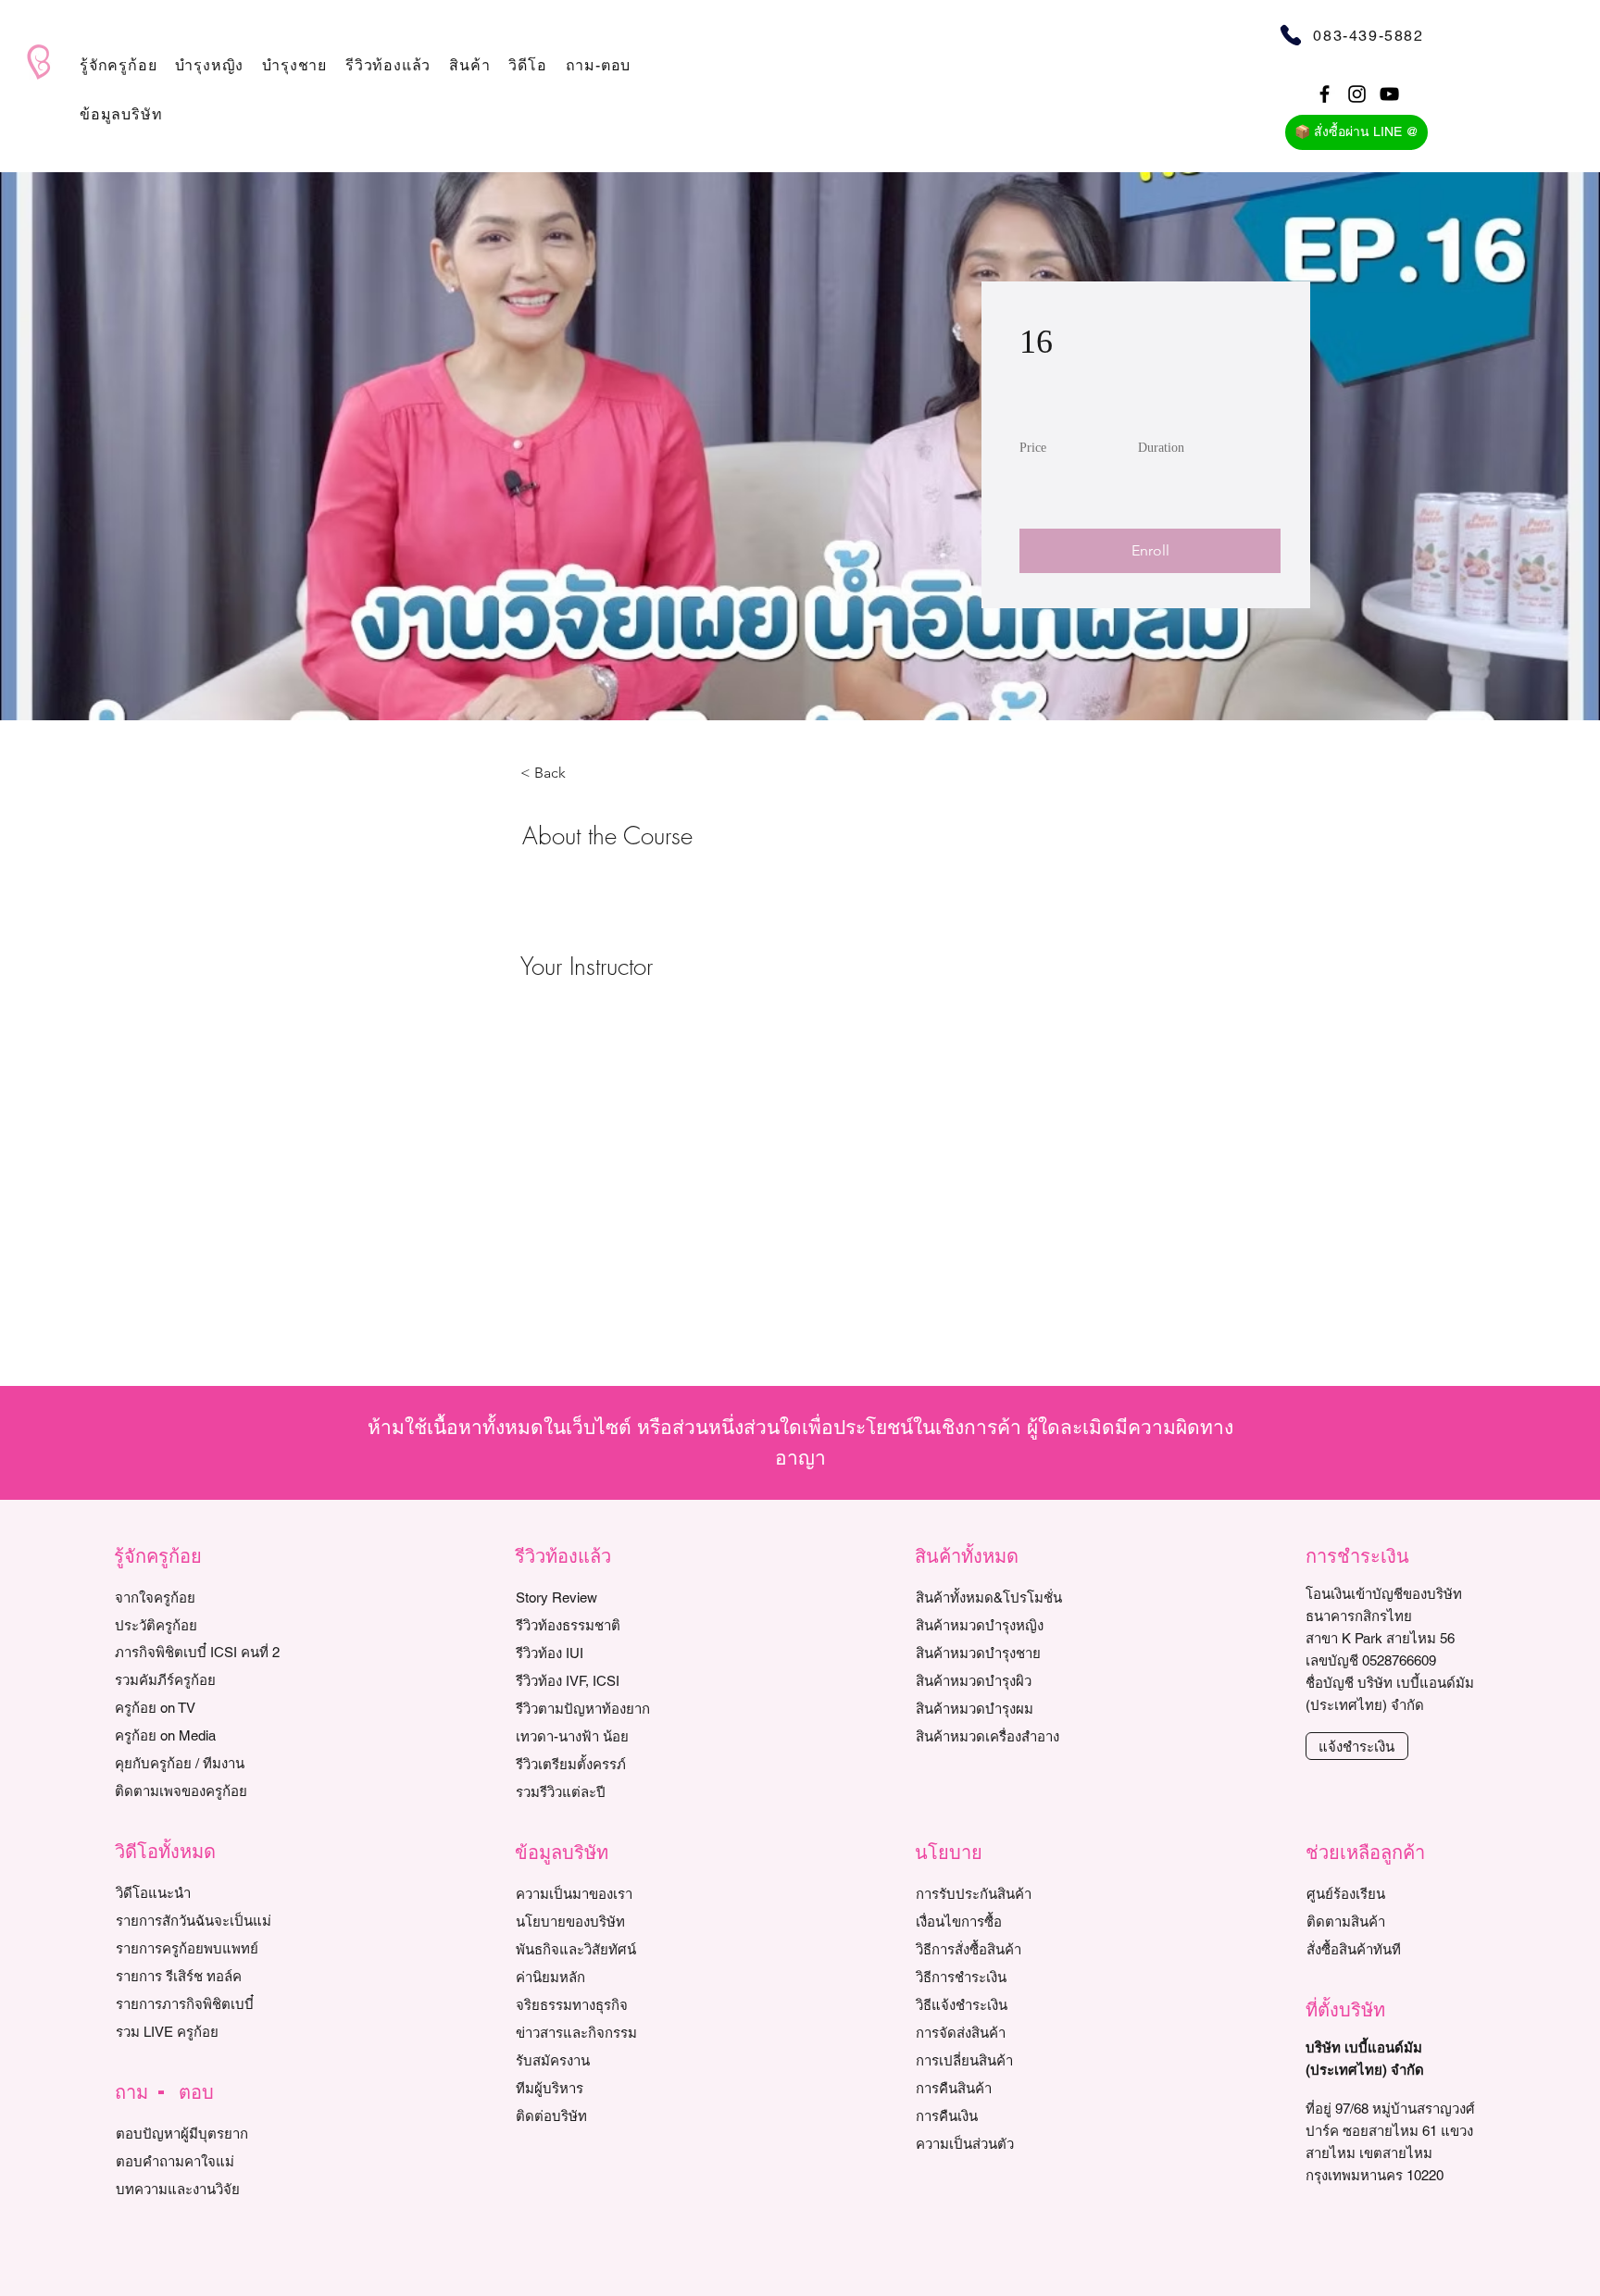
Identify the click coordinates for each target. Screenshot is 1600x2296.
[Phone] (1290, 35)
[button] (118, 65)
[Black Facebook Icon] (1325, 94)
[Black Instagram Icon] (1357, 94)
